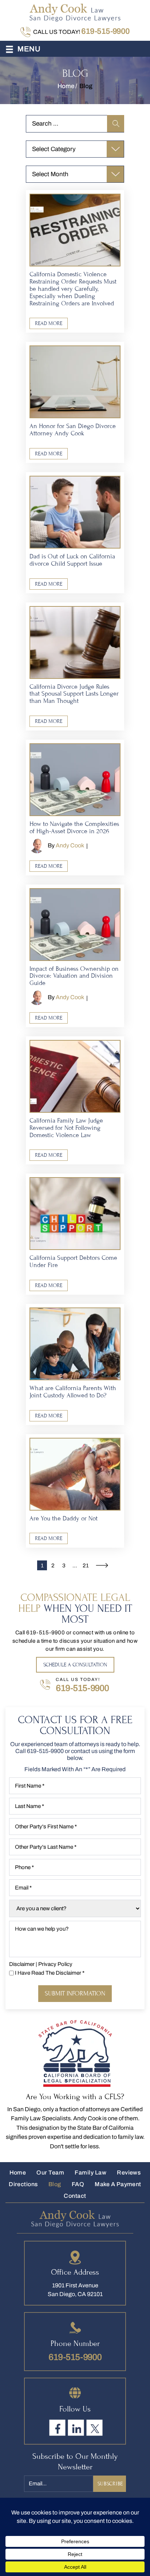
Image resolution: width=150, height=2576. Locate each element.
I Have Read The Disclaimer (50, 1973)
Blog (55, 2184)
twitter (94, 2428)
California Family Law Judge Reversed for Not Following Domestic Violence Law (66, 1128)
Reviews (129, 2173)
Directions (23, 2184)
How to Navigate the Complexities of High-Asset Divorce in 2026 (74, 828)
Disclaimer (22, 1964)
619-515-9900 (105, 31)
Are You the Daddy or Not (64, 1518)
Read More (49, 323)
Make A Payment (118, 2184)
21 (86, 1566)
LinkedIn (76, 2428)
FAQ (78, 2184)
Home (18, 2173)
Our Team (50, 2173)
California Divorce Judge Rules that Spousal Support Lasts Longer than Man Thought (74, 694)
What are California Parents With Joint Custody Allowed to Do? (73, 1392)
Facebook (57, 2428)
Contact (75, 2196)
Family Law (90, 2173)
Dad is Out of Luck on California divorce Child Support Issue (72, 560)
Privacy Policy (55, 1964)
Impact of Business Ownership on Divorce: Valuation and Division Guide (74, 976)
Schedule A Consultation (75, 1665)
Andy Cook (70, 845)
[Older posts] (102, 1566)
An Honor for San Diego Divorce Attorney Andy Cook (73, 430)
